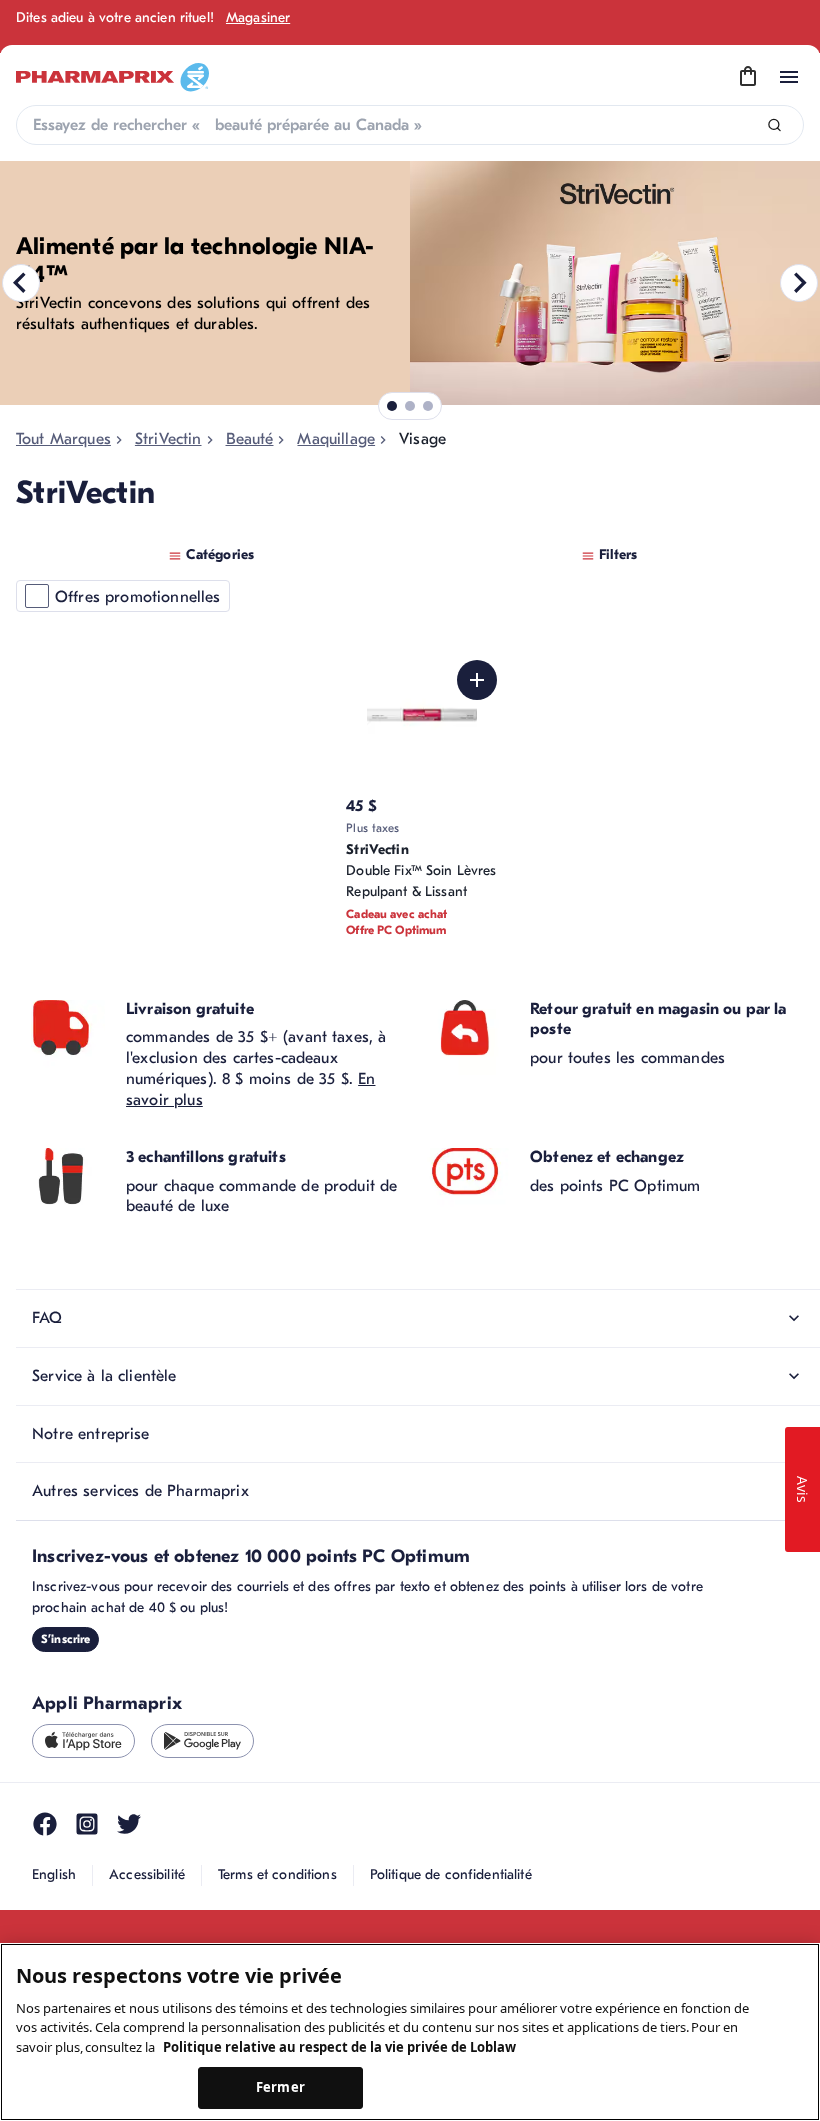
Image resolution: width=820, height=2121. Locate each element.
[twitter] (129, 1824)
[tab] (392, 406)
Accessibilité (147, 1874)
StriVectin (168, 439)
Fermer (280, 2087)
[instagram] (87, 1824)
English (54, 1874)
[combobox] (410, 125)
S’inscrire (65, 1639)
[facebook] (45, 1824)
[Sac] (748, 77)
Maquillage (336, 439)
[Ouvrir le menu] (789, 77)
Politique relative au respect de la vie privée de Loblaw (339, 2047)
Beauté (250, 439)
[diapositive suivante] (799, 283)
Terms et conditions (277, 1874)
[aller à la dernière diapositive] (21, 283)
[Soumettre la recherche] (774, 125)
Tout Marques (63, 439)
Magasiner (258, 17)
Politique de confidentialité (451, 1874)
